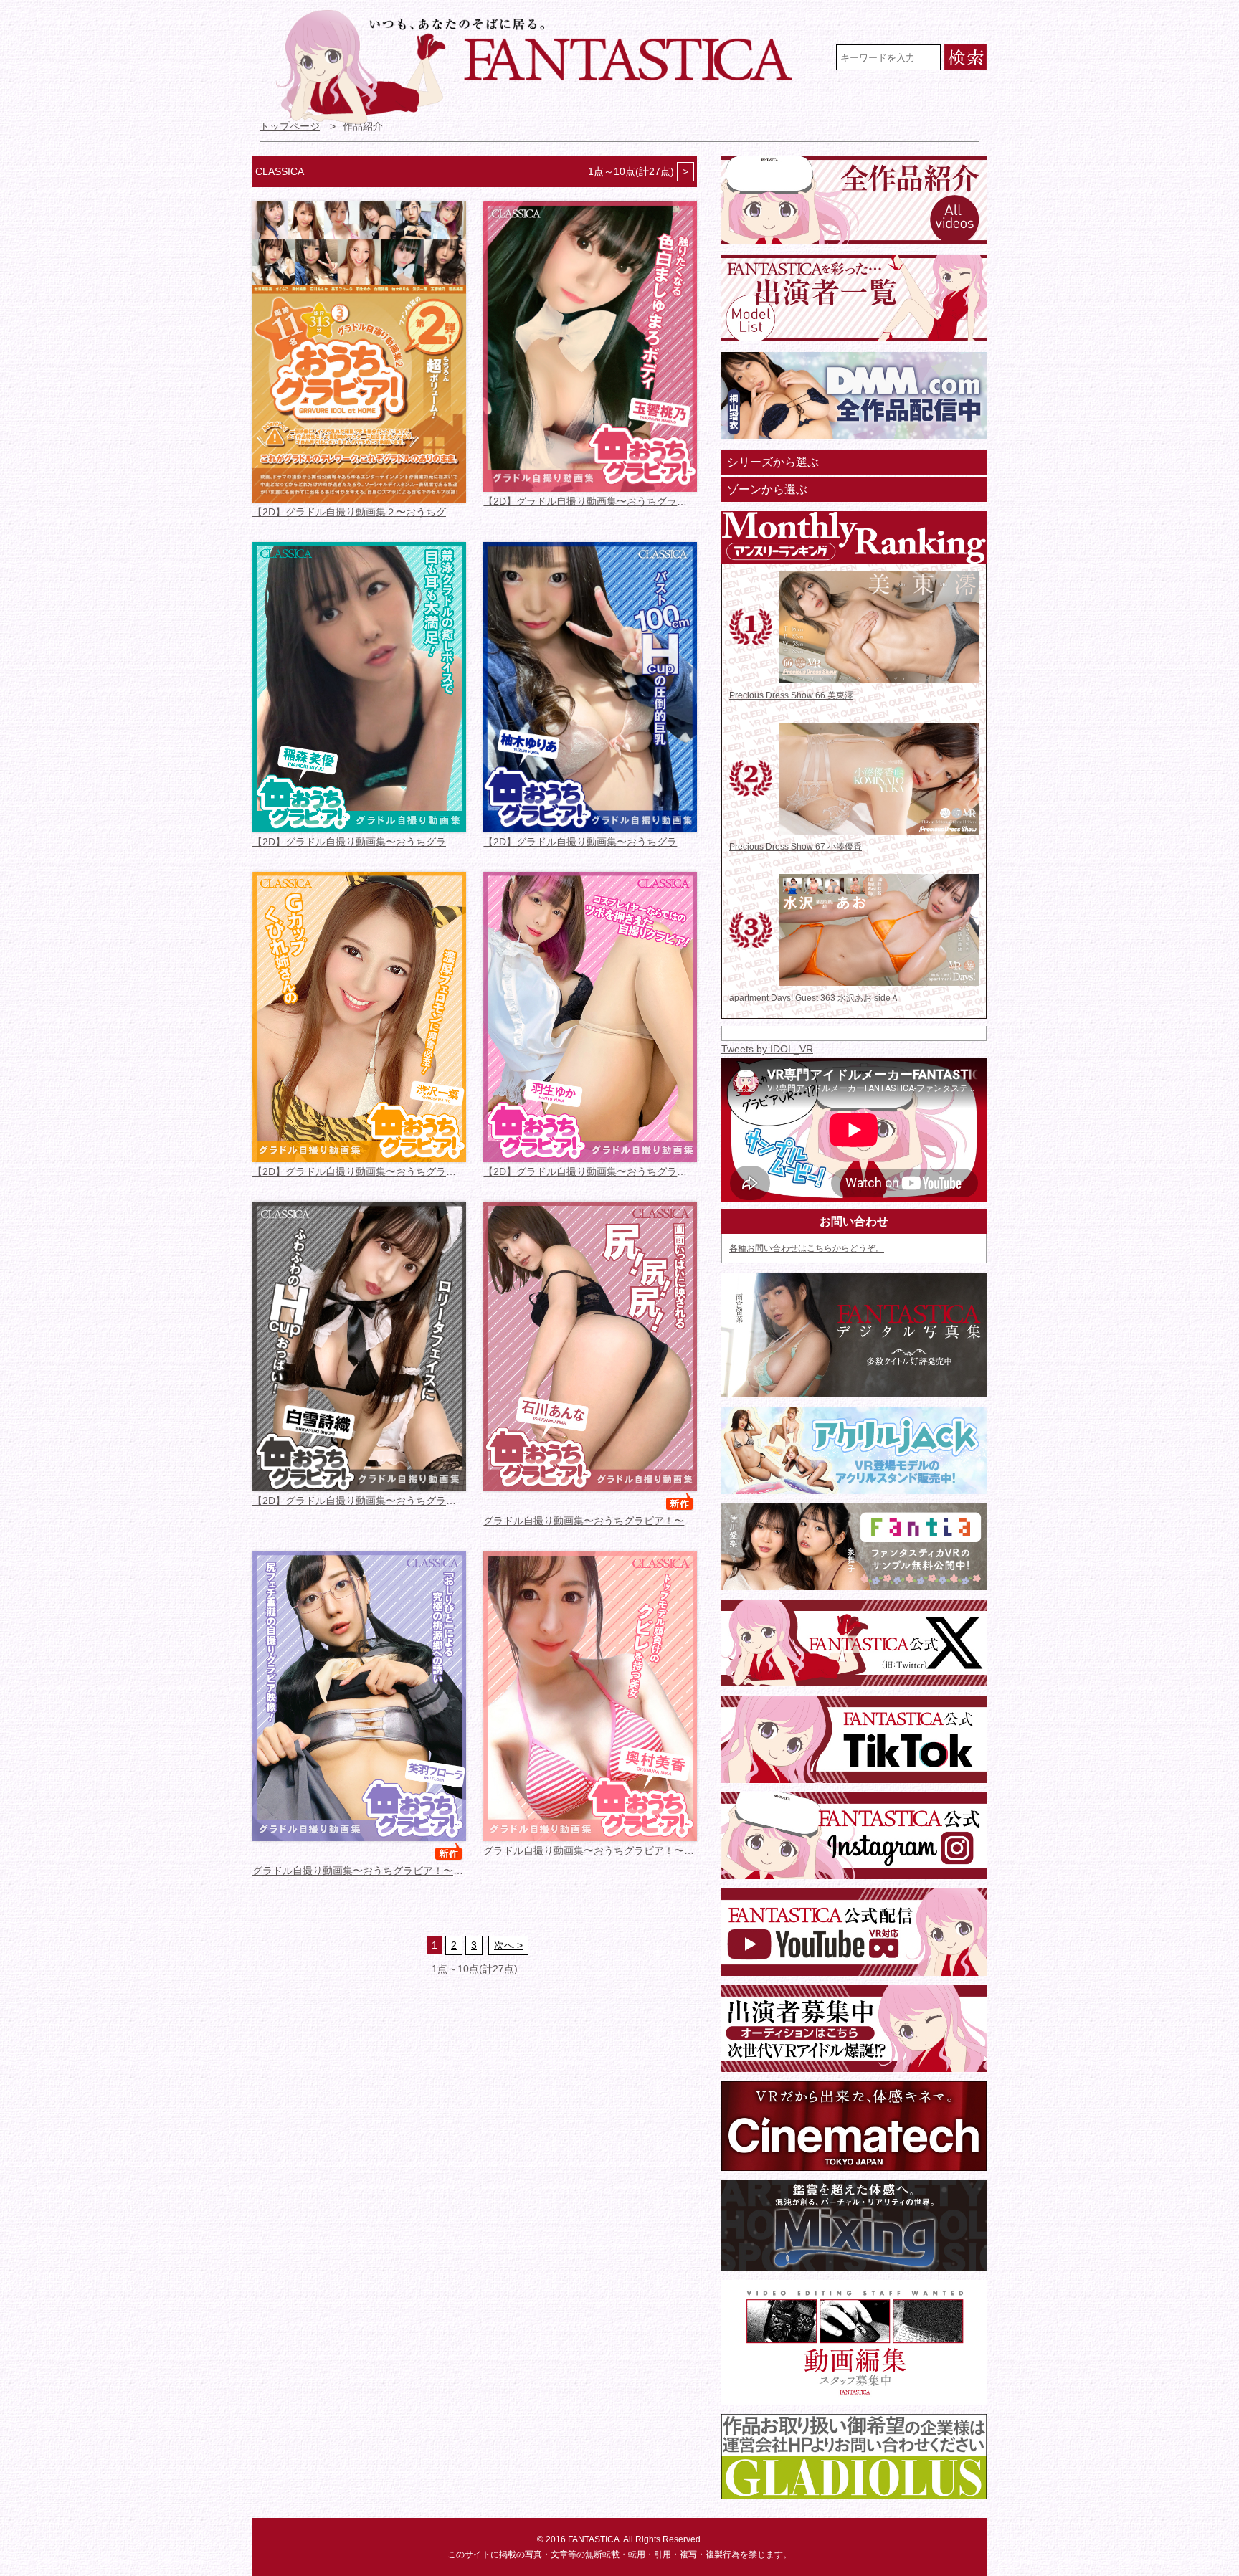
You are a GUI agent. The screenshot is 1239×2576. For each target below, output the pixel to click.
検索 (965, 57)
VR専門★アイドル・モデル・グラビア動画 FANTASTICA (543, 67)
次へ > (508, 1945)
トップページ (290, 127)
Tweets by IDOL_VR (767, 1049)
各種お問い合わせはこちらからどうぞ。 (807, 1248)
